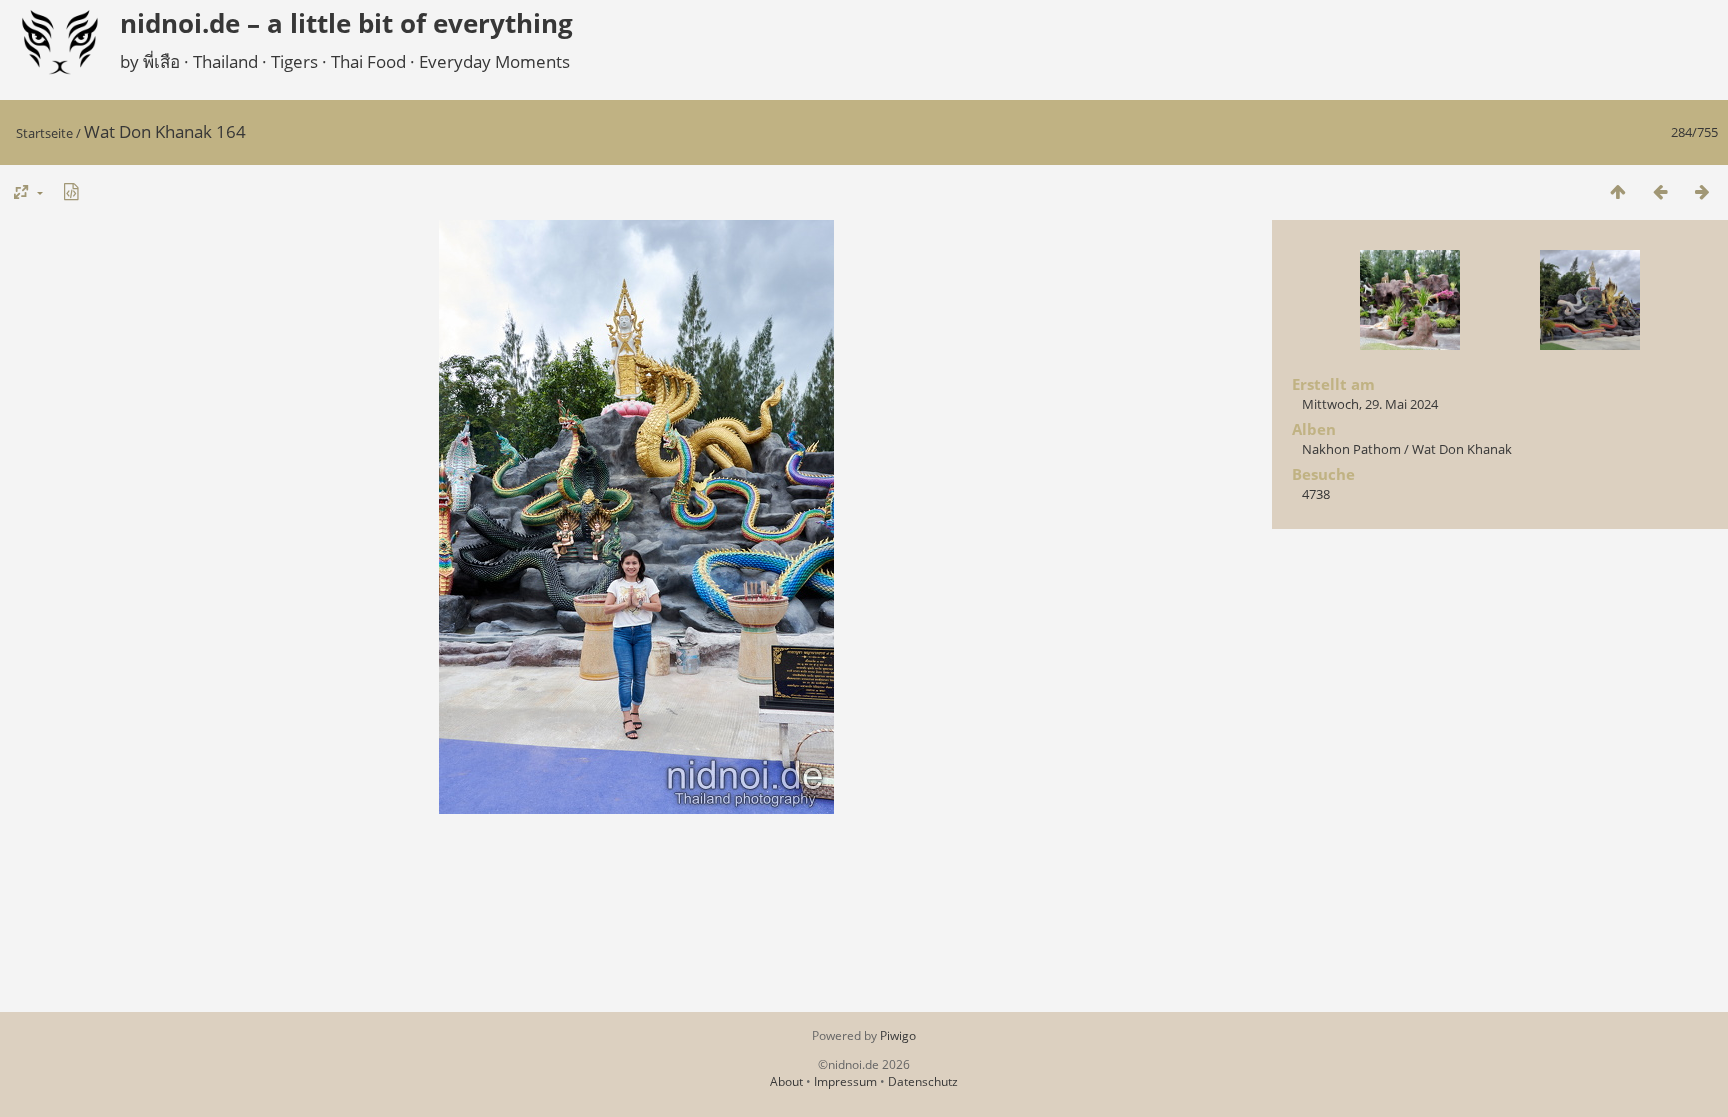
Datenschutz (923, 1081)
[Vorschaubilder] (1618, 191)
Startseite (44, 133)
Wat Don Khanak (1462, 449)
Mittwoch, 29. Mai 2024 (1370, 404)
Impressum (845, 1081)
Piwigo (898, 1035)
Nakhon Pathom (1351, 449)
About (786, 1081)
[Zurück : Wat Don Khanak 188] (1660, 191)
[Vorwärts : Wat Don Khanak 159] (1702, 191)
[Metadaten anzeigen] (71, 191)
